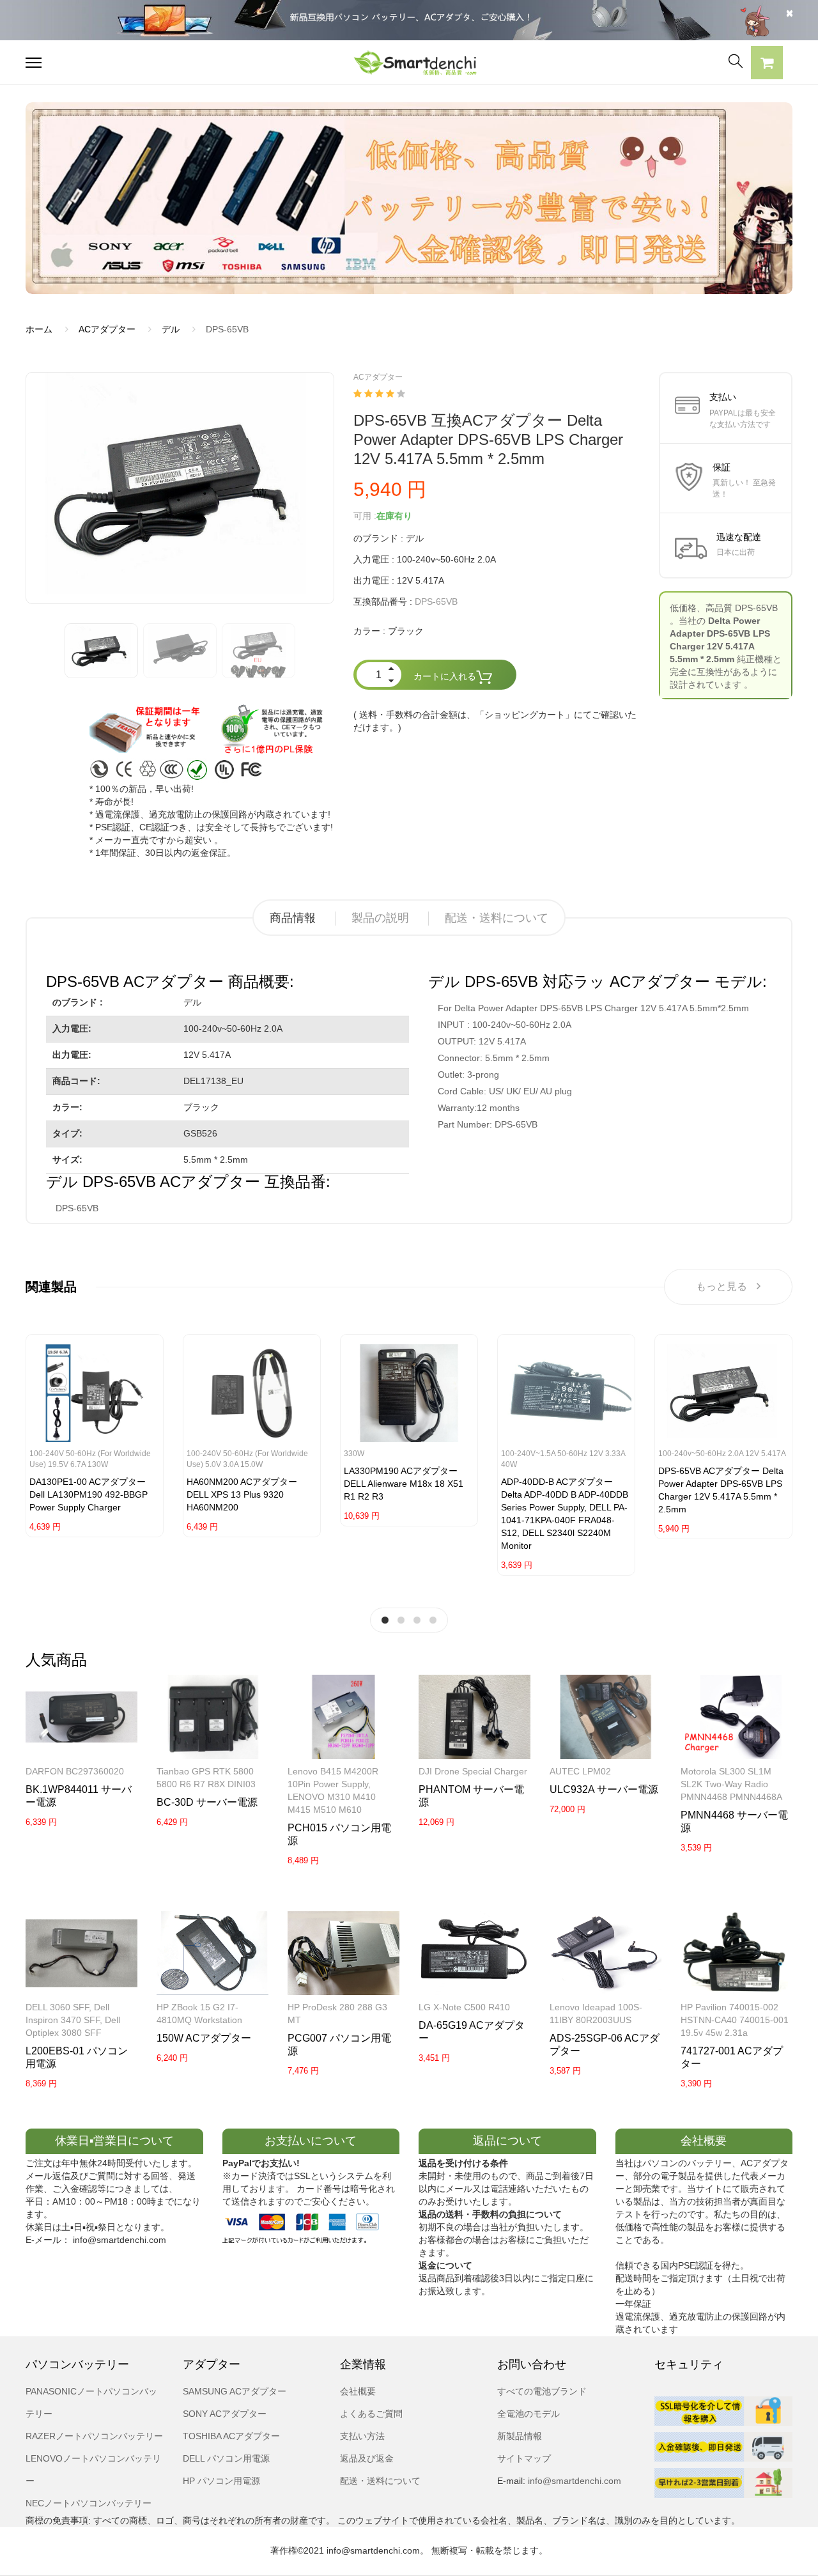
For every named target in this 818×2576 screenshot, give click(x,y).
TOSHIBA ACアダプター (231, 2436)
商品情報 (293, 918)
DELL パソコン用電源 (226, 2458)
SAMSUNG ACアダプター (235, 2391)
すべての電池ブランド (542, 2391)
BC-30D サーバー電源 (207, 1802)
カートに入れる (445, 676)
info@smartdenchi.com (573, 2481)
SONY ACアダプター (225, 2414)
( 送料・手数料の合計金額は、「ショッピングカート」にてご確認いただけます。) (495, 721)
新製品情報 (520, 2436)
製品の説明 (380, 918)
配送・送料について (497, 918)
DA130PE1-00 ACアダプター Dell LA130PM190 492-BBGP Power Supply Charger (89, 1494)
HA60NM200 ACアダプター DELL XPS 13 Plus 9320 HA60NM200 (242, 1494)
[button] (767, 65)
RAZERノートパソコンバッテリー (94, 2436)
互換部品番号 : (383, 601)
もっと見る (722, 1286)
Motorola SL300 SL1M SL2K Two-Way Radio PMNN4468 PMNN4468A (731, 1784)
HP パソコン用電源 (221, 2481)
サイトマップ (524, 2458)
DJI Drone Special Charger (473, 1771)
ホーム (39, 329)
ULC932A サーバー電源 (604, 1789)
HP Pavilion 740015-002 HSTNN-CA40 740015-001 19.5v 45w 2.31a (735, 2020)
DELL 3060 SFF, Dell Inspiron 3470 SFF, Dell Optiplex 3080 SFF (73, 2020)
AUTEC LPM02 (580, 1771)
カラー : (369, 631)
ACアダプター (107, 329)
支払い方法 (362, 2436)
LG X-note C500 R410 (464, 2007)
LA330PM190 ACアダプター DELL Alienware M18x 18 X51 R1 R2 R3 (404, 1484)
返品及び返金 (367, 2458)
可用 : (365, 516)
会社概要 (358, 2391)
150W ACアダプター (204, 2038)
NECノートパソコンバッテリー (89, 2503)
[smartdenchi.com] (409, 62)
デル (171, 329)
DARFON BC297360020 (75, 1771)
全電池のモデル (529, 2414)
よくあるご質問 (371, 2414)
